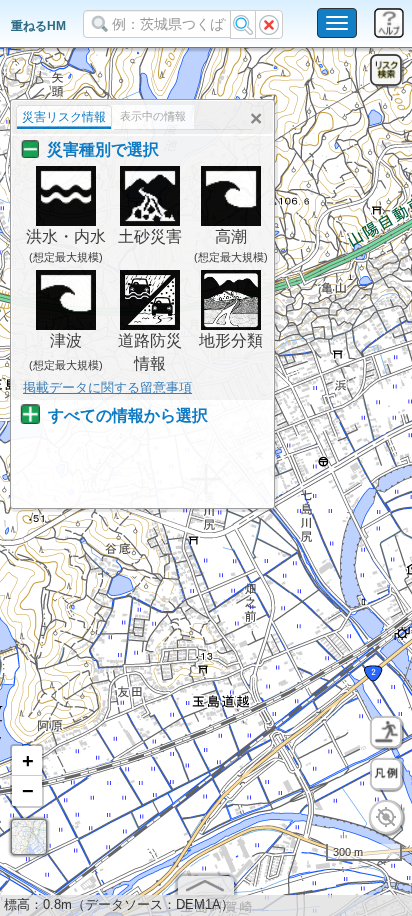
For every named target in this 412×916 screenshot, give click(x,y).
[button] (27, 761)
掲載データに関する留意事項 (107, 387)
